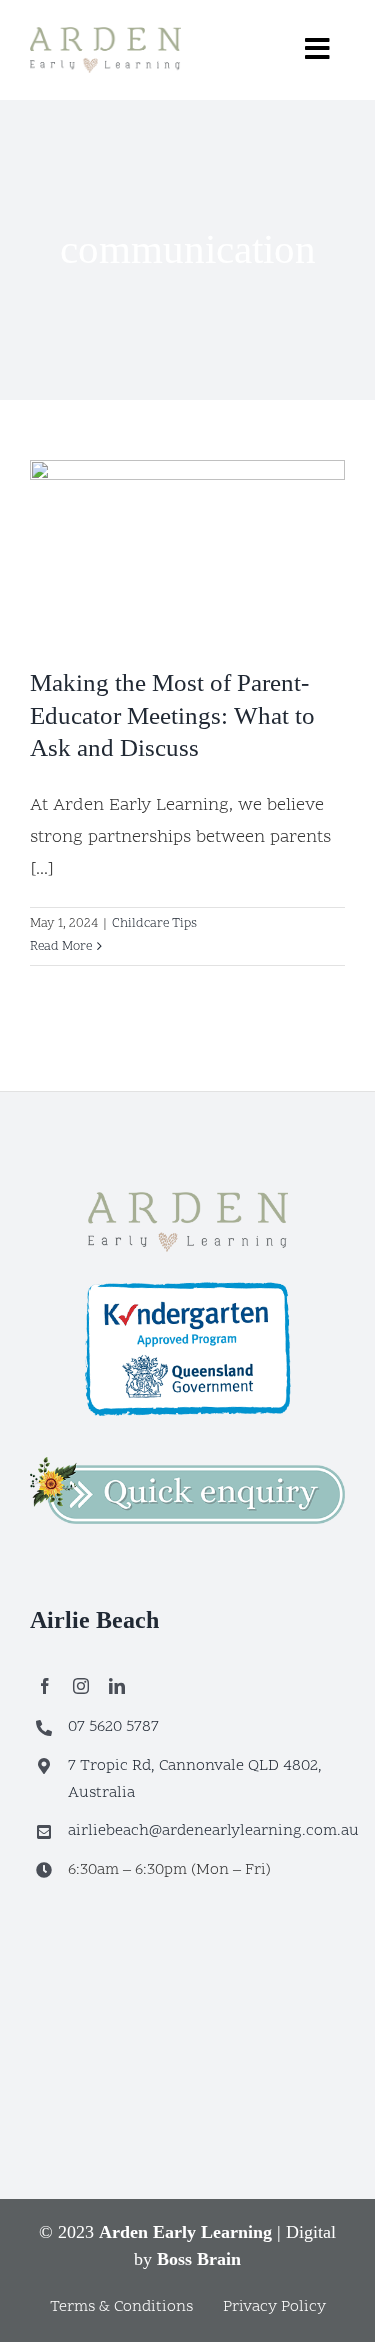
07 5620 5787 (113, 1727)
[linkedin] (117, 1686)
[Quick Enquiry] (187, 1465)
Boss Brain (199, 2259)
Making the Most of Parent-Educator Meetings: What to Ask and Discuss (172, 715)
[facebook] (45, 1686)
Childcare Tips (154, 924)
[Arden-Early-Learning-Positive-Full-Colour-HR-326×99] (188, 1200)
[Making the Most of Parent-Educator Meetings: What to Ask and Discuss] (187, 548)
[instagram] (81, 1686)
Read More (61, 947)
